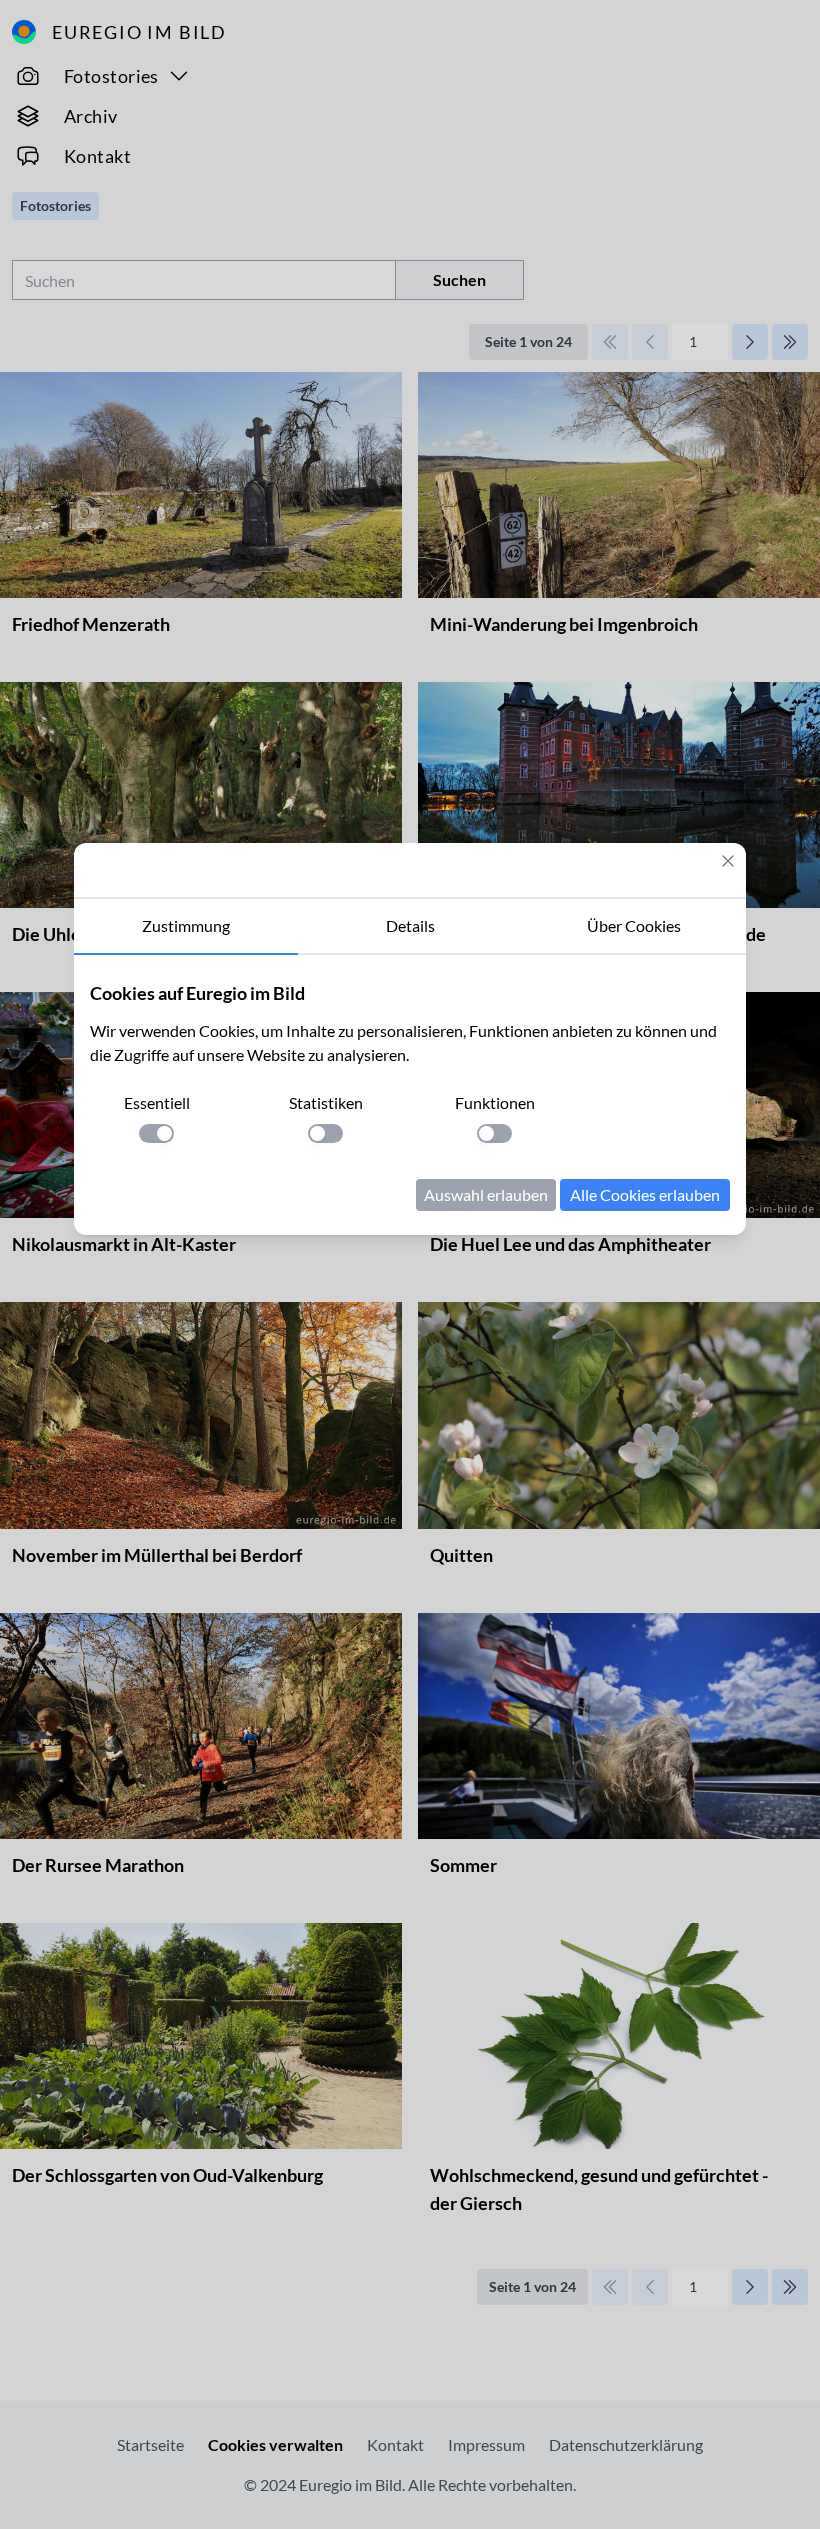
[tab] (186, 927)
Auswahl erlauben (486, 1194)
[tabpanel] (410, 1095)
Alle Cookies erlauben (645, 1194)
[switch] (156, 1133)
